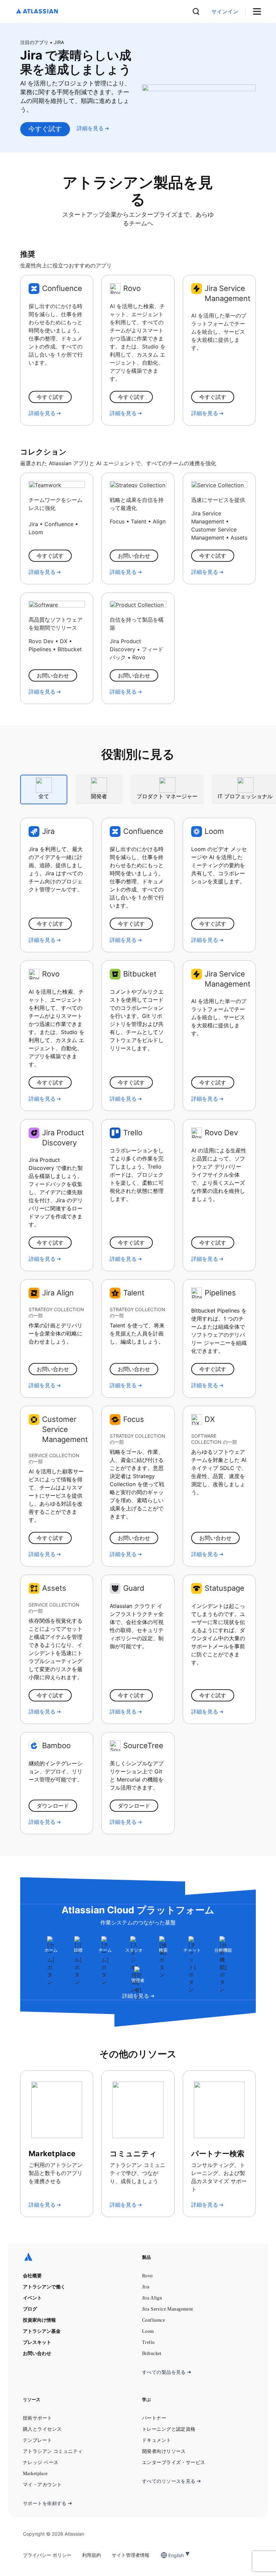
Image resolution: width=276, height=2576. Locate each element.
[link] (225, 12)
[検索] (196, 11)
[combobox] (169, 2555)
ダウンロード (53, 1806)
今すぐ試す (45, 129)
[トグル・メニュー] (259, 12)
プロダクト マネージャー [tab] (167, 796)
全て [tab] (44, 796)
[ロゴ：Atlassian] (37, 12)
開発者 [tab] (99, 796)
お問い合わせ (134, 556)
